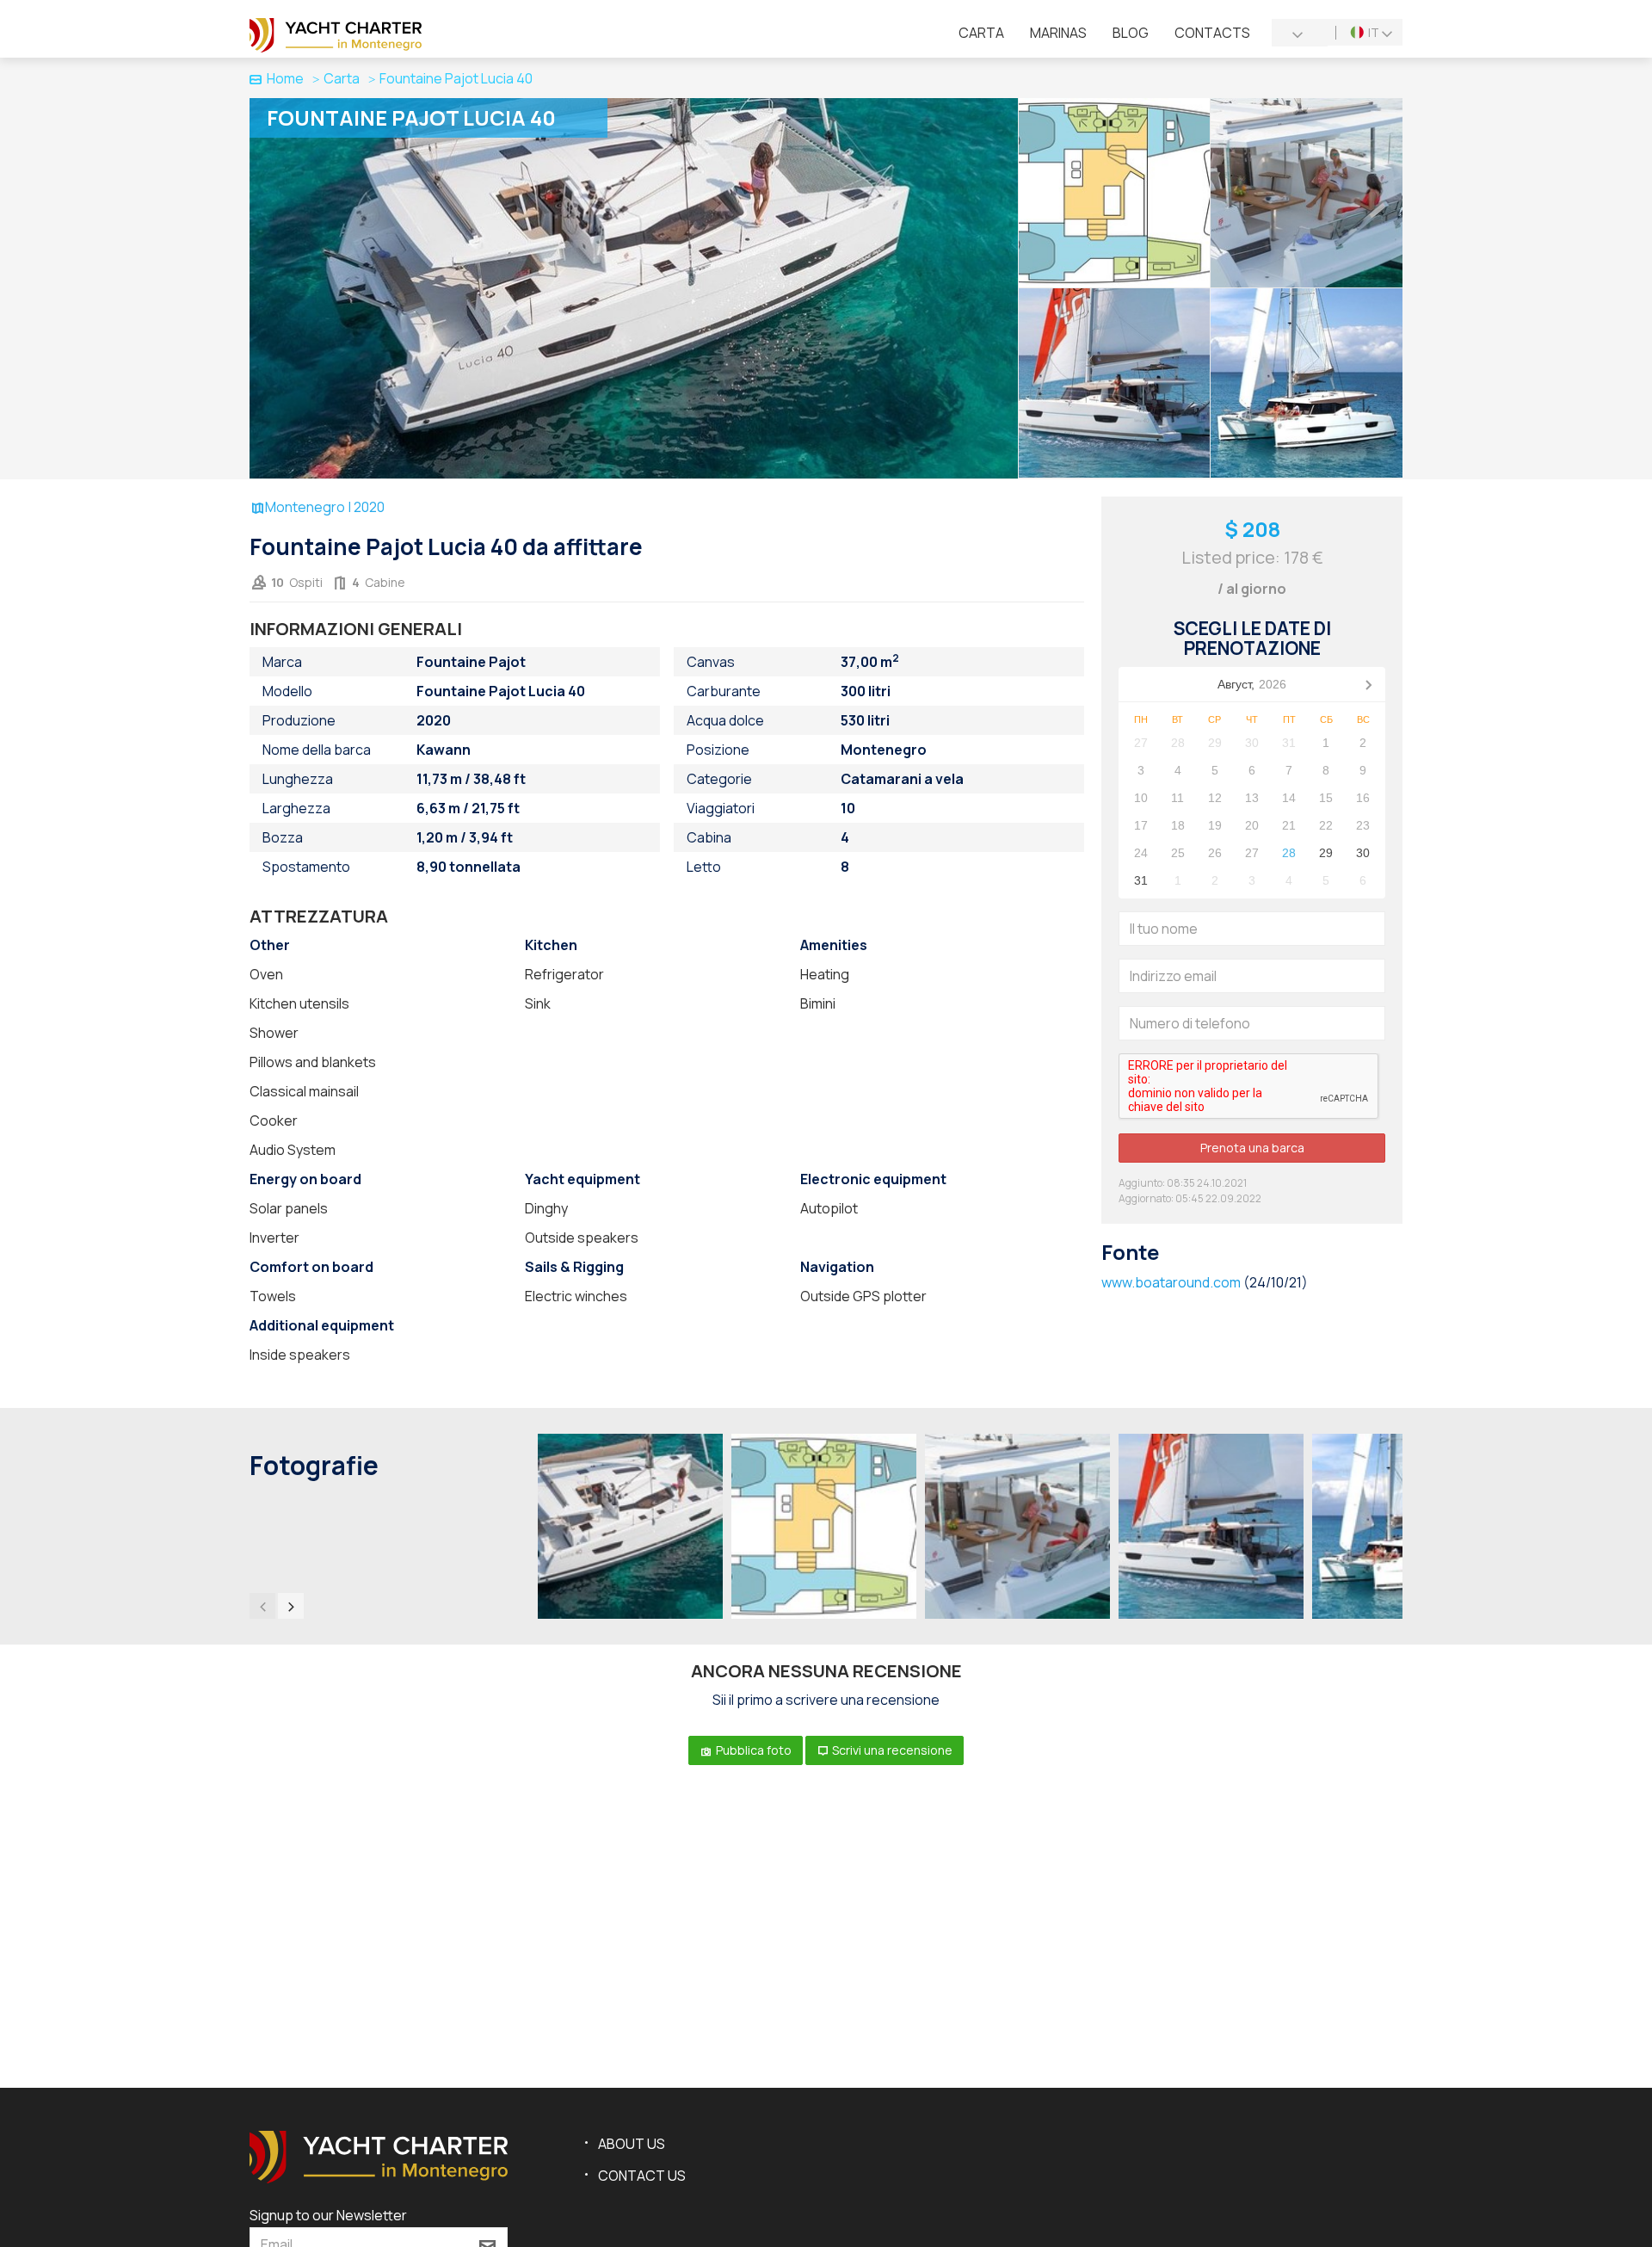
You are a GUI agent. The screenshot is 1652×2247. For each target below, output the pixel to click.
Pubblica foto (752, 1750)
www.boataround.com (1171, 1282)
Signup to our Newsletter (328, 2215)
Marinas (1058, 33)
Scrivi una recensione (891, 1750)
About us (632, 2144)
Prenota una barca (1252, 1148)
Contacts (1212, 33)
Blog (1131, 33)
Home (285, 78)
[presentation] (262, 1606)
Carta (342, 78)
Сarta (981, 33)
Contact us (642, 2176)
